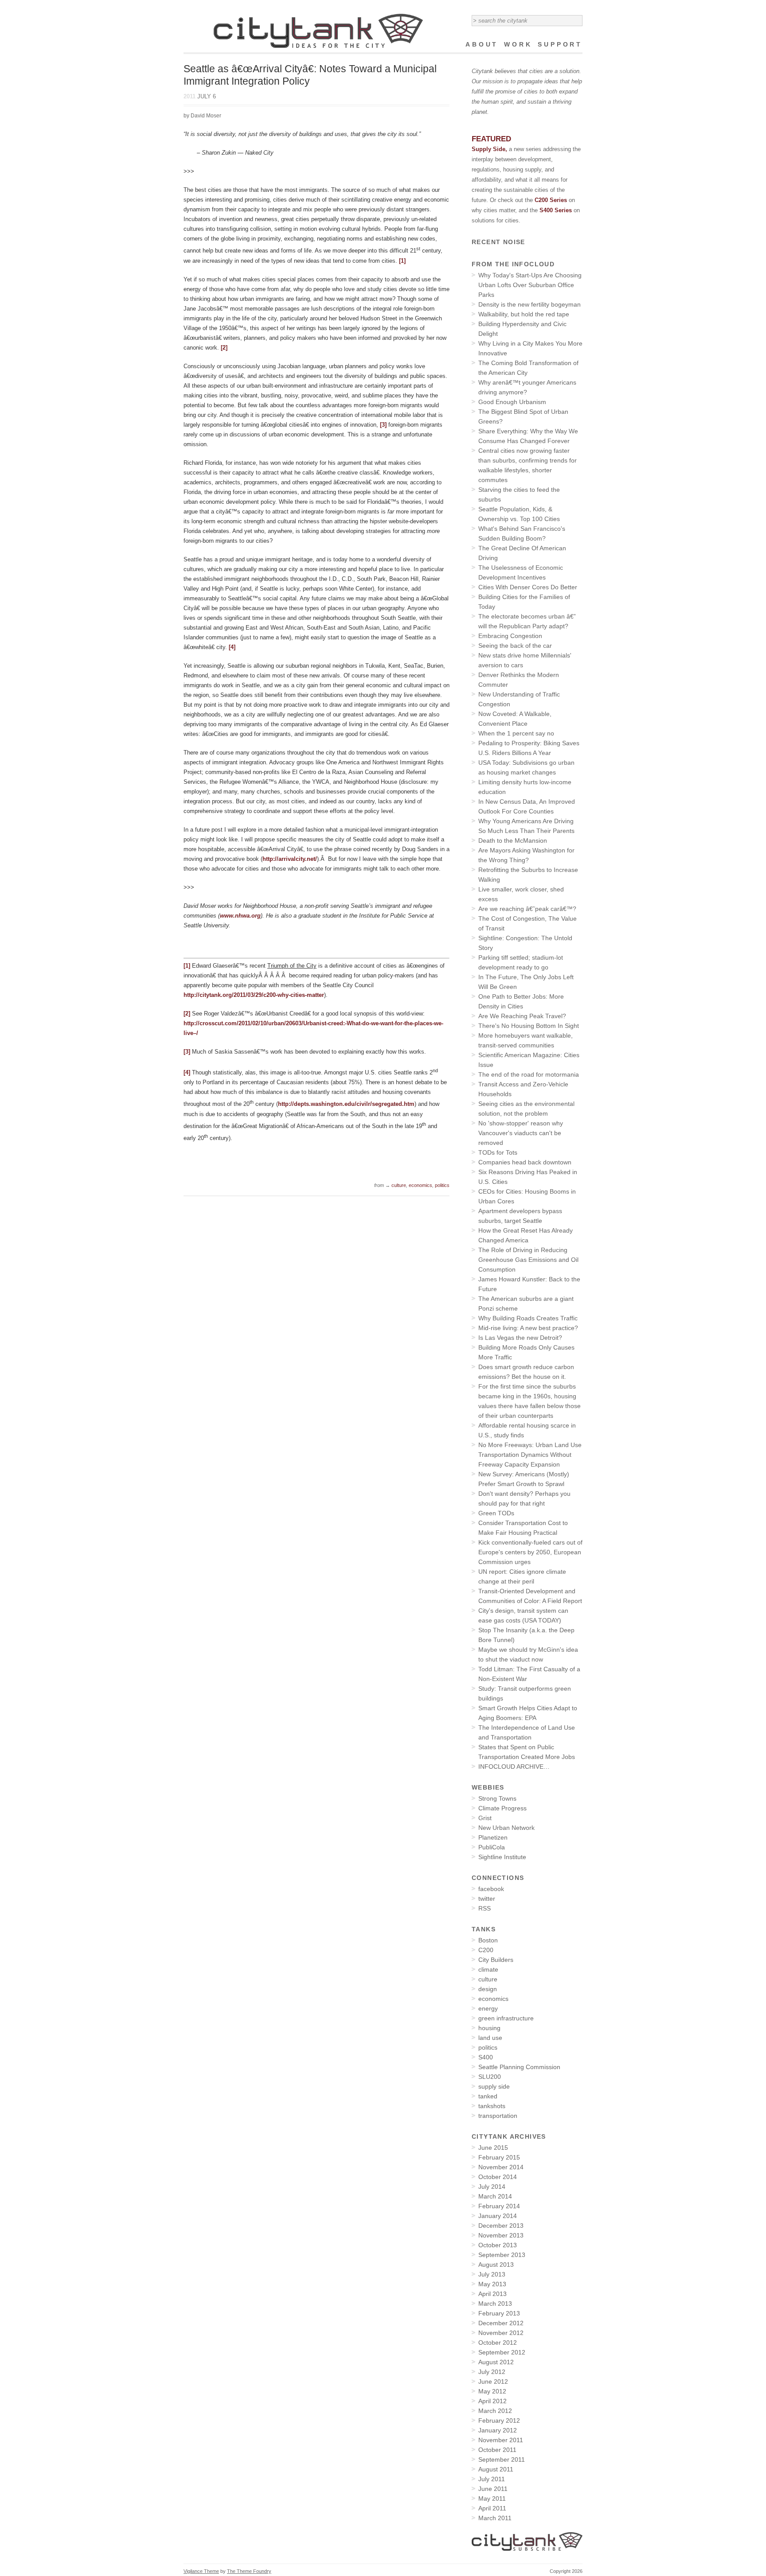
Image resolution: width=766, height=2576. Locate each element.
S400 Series (556, 210)
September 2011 (502, 2459)
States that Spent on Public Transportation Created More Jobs (527, 1752)
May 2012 (492, 2391)
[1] (402, 261)
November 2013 (501, 2235)
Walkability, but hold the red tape (524, 314)
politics (442, 1185)
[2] (224, 348)
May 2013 (492, 2284)
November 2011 (501, 2440)
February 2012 (499, 2420)
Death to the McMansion (513, 841)
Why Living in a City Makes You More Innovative (530, 348)
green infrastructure (506, 2018)
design (488, 1989)
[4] (232, 647)
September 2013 (502, 2255)
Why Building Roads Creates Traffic (528, 1318)
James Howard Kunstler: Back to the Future (529, 1284)
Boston (488, 1940)
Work (518, 44)
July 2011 (492, 2479)
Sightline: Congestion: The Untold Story (525, 943)
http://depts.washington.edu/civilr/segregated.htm (346, 1104)
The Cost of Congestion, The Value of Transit (528, 923)
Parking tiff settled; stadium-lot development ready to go (521, 962)
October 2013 (498, 2245)
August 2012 (496, 2362)
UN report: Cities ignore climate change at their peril (522, 1576)
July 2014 (492, 2187)
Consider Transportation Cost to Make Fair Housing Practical (523, 1528)
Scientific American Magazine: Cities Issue (529, 1060)
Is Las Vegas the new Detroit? (520, 1338)
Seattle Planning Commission (519, 2067)
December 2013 (501, 2226)
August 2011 (496, 2469)
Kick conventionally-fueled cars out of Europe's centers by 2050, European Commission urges (530, 1552)
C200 (486, 1950)
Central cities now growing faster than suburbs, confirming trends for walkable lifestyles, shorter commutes (528, 465)
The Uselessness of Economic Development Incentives (521, 572)
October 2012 (498, 2343)
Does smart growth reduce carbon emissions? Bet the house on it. (526, 1372)
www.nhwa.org (240, 916)
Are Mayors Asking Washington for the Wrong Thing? (526, 855)
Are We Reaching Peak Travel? (522, 1016)
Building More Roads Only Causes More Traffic (526, 1352)
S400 (486, 2057)
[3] (383, 425)
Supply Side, (489, 149)
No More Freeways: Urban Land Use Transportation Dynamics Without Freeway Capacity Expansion (530, 1455)
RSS (485, 1908)
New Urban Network (506, 1828)
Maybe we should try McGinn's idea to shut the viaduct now (528, 1654)
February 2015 (499, 2157)
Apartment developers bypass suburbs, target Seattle (520, 1216)
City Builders (496, 1960)
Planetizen (493, 1837)
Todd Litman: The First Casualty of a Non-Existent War (529, 1674)
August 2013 (496, 2265)
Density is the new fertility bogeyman (530, 304)
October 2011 (497, 2450)
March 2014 (495, 2196)
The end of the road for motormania (529, 1074)
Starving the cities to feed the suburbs (519, 494)
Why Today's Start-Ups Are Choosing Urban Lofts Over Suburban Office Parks (530, 285)
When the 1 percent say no (516, 733)
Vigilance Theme (201, 2571)
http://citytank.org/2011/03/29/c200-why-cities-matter (254, 995)
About (482, 44)
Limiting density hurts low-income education (525, 787)
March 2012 (495, 2411)
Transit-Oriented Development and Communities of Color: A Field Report (530, 1596)
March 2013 (495, 2304)
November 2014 (501, 2167)
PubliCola (492, 1847)
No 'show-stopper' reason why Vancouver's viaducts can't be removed (521, 1133)
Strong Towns (497, 1798)
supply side (494, 2086)
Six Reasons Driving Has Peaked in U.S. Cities (528, 1177)
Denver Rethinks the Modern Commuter (519, 680)
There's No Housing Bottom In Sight (529, 1026)
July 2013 (492, 2274)
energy (488, 2008)
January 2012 (498, 2430)
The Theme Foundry (249, 2571)
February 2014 (499, 2206)
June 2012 (493, 2381)
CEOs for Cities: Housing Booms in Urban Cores (527, 1196)
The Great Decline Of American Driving (522, 553)
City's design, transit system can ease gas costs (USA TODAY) (523, 1615)
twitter (487, 1899)
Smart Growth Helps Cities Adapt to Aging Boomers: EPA (528, 1713)
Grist (485, 1818)
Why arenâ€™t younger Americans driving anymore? (527, 387)
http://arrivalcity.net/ (290, 859)
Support (560, 44)
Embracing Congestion (510, 636)
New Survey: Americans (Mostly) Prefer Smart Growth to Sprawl (524, 1479)
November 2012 (501, 2333)
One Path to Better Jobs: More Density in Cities (521, 1001)
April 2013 (492, 2294)
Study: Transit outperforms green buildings (525, 1693)
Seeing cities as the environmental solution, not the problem (526, 1109)
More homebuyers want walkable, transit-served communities (526, 1040)
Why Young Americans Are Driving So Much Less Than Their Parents (526, 826)
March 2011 (495, 2518)
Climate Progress (502, 1808)
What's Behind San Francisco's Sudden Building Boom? (522, 533)
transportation (498, 2116)
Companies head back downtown (525, 1162)
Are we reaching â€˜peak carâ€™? (527, 909)
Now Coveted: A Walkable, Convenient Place (515, 719)
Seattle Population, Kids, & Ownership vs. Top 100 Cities (519, 514)
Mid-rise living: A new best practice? (528, 1328)
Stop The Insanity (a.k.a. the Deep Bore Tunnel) (526, 1635)
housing (489, 2028)
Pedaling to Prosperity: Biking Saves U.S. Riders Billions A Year (529, 748)
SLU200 (490, 2077)
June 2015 (493, 2148)
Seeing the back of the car (515, 646)
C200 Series (552, 200)
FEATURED (491, 139)
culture (399, 1185)
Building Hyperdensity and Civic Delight (522, 329)
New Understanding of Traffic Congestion (519, 699)
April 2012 (492, 2401)
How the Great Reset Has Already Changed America (526, 1235)
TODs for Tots (498, 1152)
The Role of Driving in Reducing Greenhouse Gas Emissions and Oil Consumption (528, 1260)
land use (490, 2038)
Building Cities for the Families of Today (524, 602)
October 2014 (498, 2177)
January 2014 (498, 2216)
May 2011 (492, 2498)
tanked (488, 2096)
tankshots (492, 2106)
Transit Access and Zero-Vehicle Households (523, 1089)
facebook (491, 1889)
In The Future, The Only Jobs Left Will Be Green (526, 982)
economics (420, 1185)
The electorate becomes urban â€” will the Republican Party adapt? (527, 621)
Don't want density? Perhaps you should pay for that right (524, 1498)
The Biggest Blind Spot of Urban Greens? (523, 416)
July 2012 (492, 2372)
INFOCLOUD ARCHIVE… (514, 1767)
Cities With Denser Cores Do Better (528, 587)
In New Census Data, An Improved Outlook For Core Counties (527, 806)
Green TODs (496, 1513)
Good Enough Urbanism (512, 402)
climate (488, 1969)
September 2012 (502, 2352)
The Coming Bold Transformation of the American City (528, 368)
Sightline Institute (502, 1857)
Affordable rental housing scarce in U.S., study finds (527, 1430)
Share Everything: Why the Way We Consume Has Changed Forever (528, 436)
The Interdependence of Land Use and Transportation (527, 1732)
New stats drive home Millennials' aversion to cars (525, 660)
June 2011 (493, 2489)
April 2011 (492, 2508)
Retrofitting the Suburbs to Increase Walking (528, 875)
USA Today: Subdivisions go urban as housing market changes (526, 767)
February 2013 (499, 2313)
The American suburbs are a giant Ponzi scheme (526, 1304)
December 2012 (501, 2323)
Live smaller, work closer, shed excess (521, 894)
